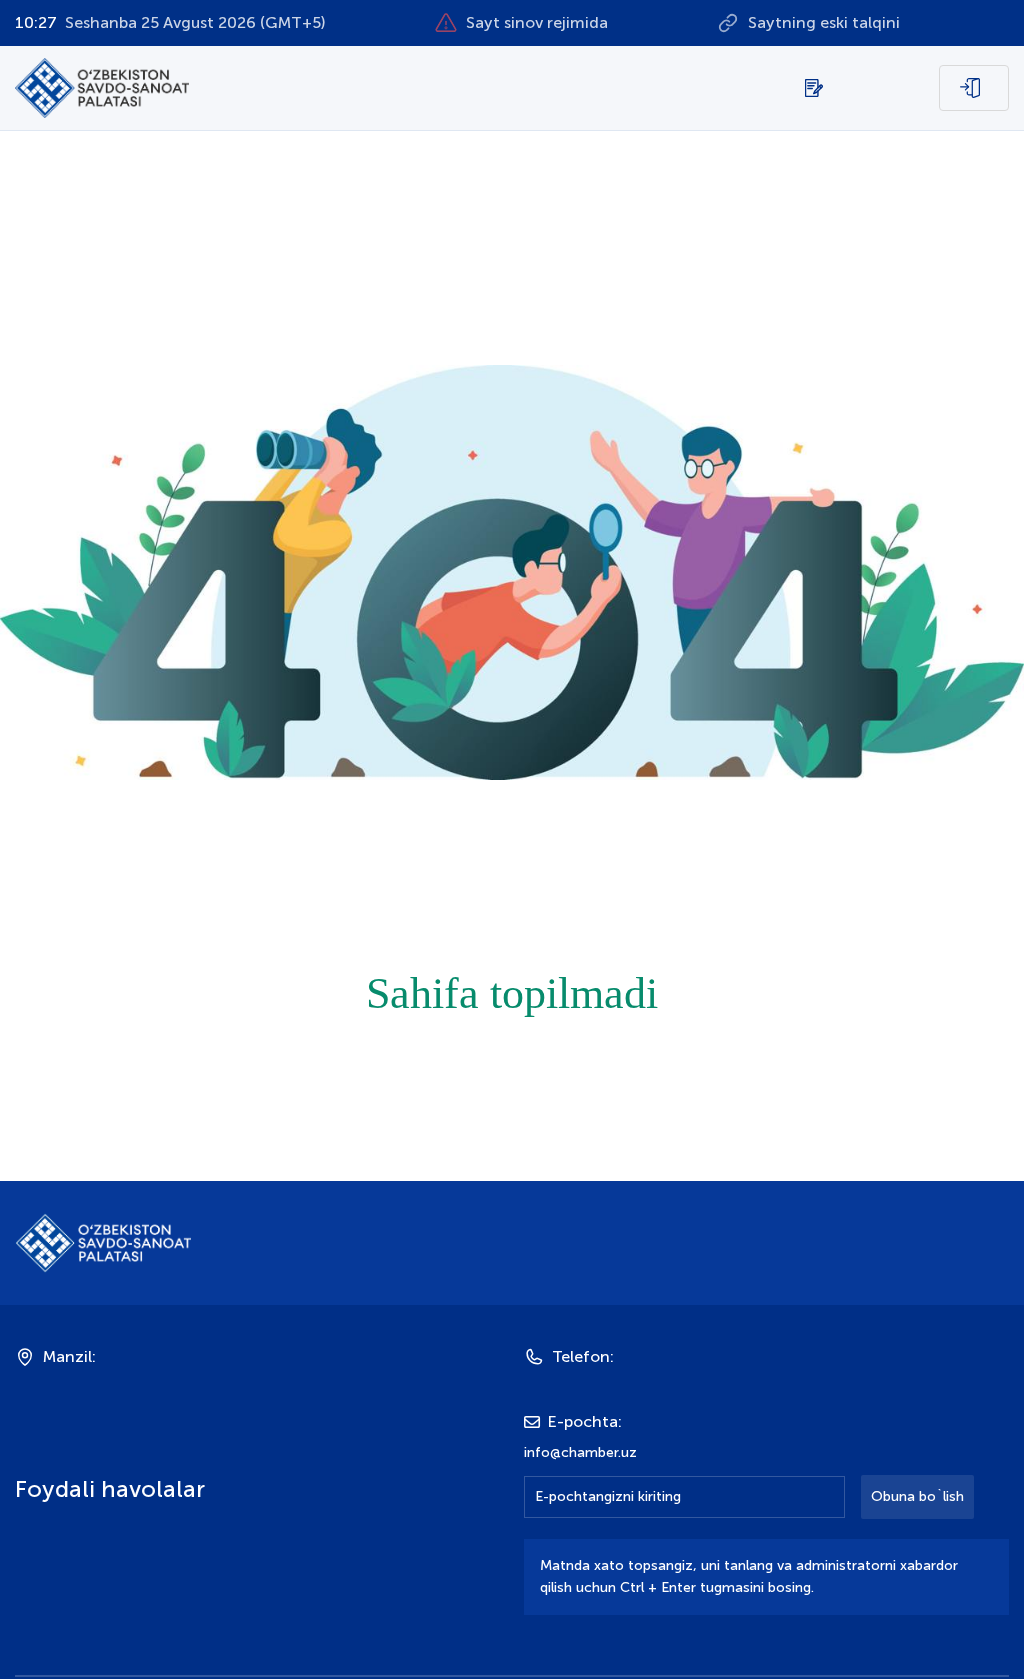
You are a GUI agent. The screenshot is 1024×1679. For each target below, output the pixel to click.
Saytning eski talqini (824, 22)
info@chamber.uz (580, 1452)
